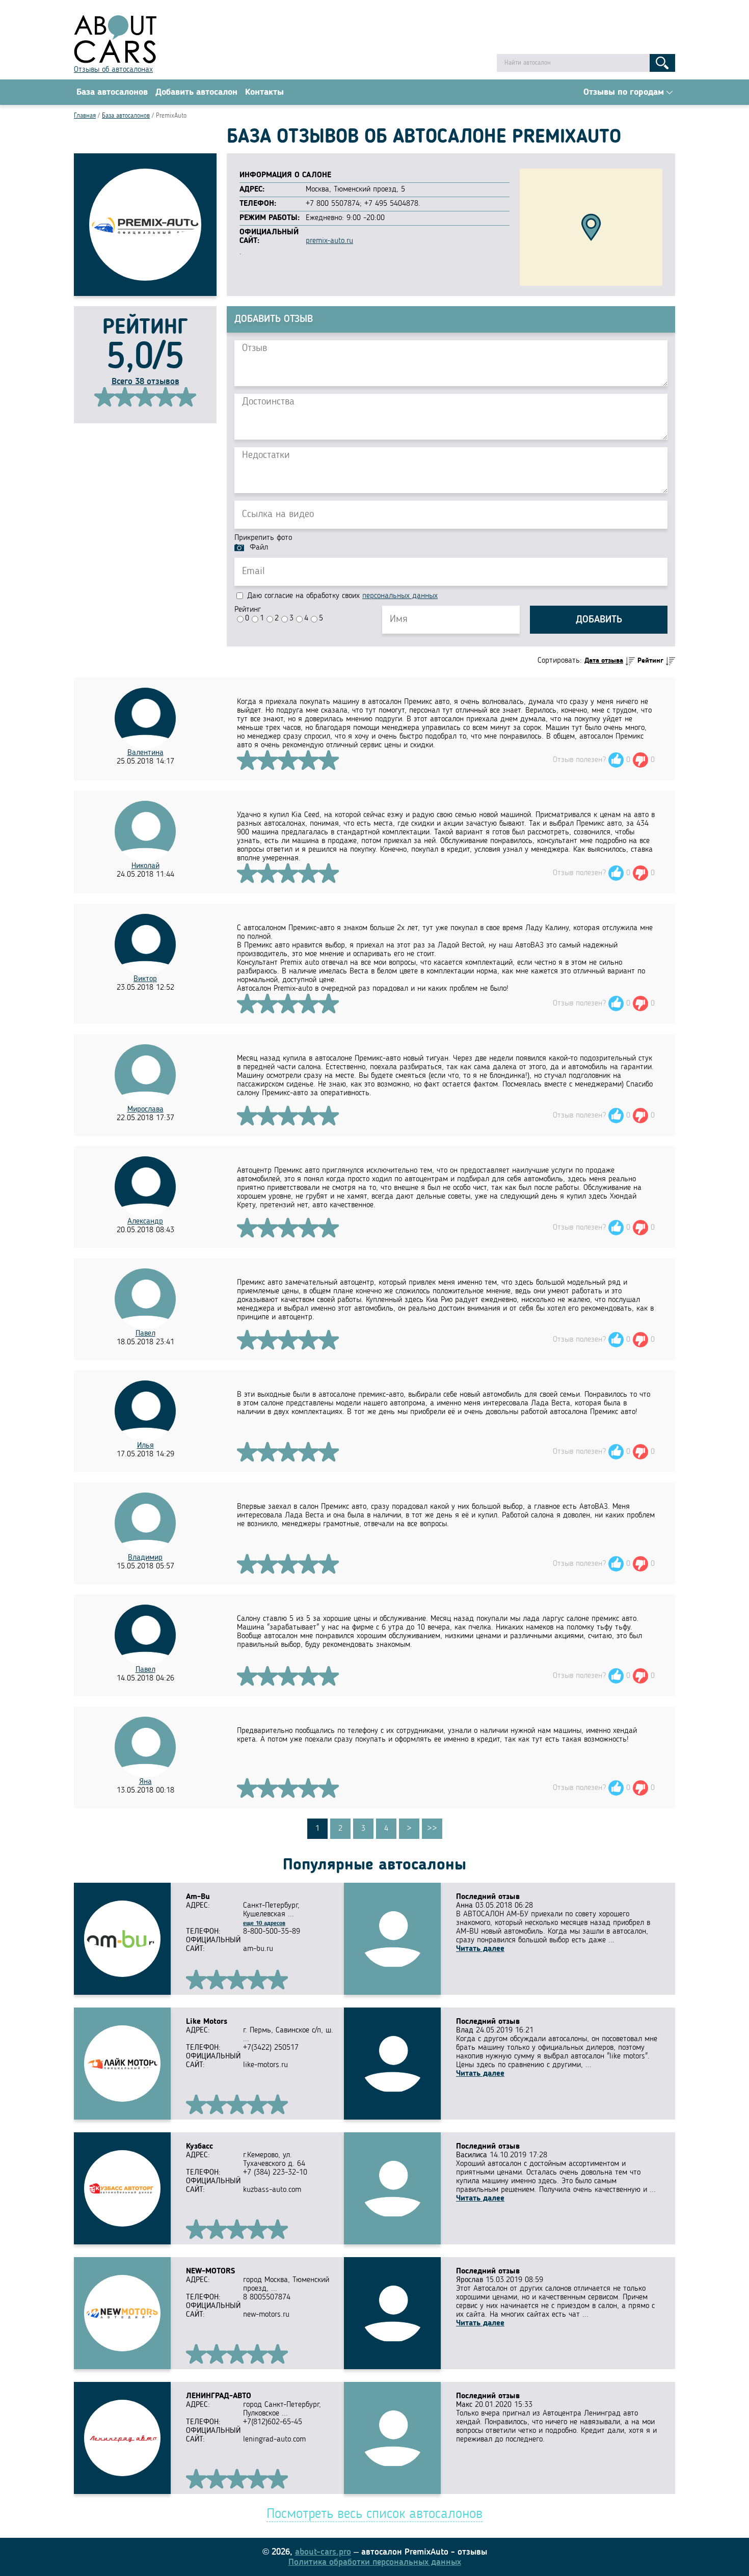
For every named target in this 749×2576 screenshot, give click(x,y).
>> (432, 1829)
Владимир (145, 1558)
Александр (145, 1222)
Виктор (145, 979)
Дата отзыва (604, 661)
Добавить (599, 620)
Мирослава (145, 1109)
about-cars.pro (323, 2552)
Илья (145, 1446)
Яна (145, 1782)
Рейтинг (248, 610)
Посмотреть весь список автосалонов (374, 2514)
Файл (259, 548)
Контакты (264, 92)
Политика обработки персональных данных (375, 2562)
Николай (145, 866)
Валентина (145, 753)
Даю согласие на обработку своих (341, 596)
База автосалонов (112, 92)
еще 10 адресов (264, 1923)
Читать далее (480, 1949)
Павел (145, 1334)
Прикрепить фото (263, 538)
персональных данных (400, 596)
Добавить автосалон (196, 92)
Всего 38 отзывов (145, 382)
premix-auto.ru (329, 241)
